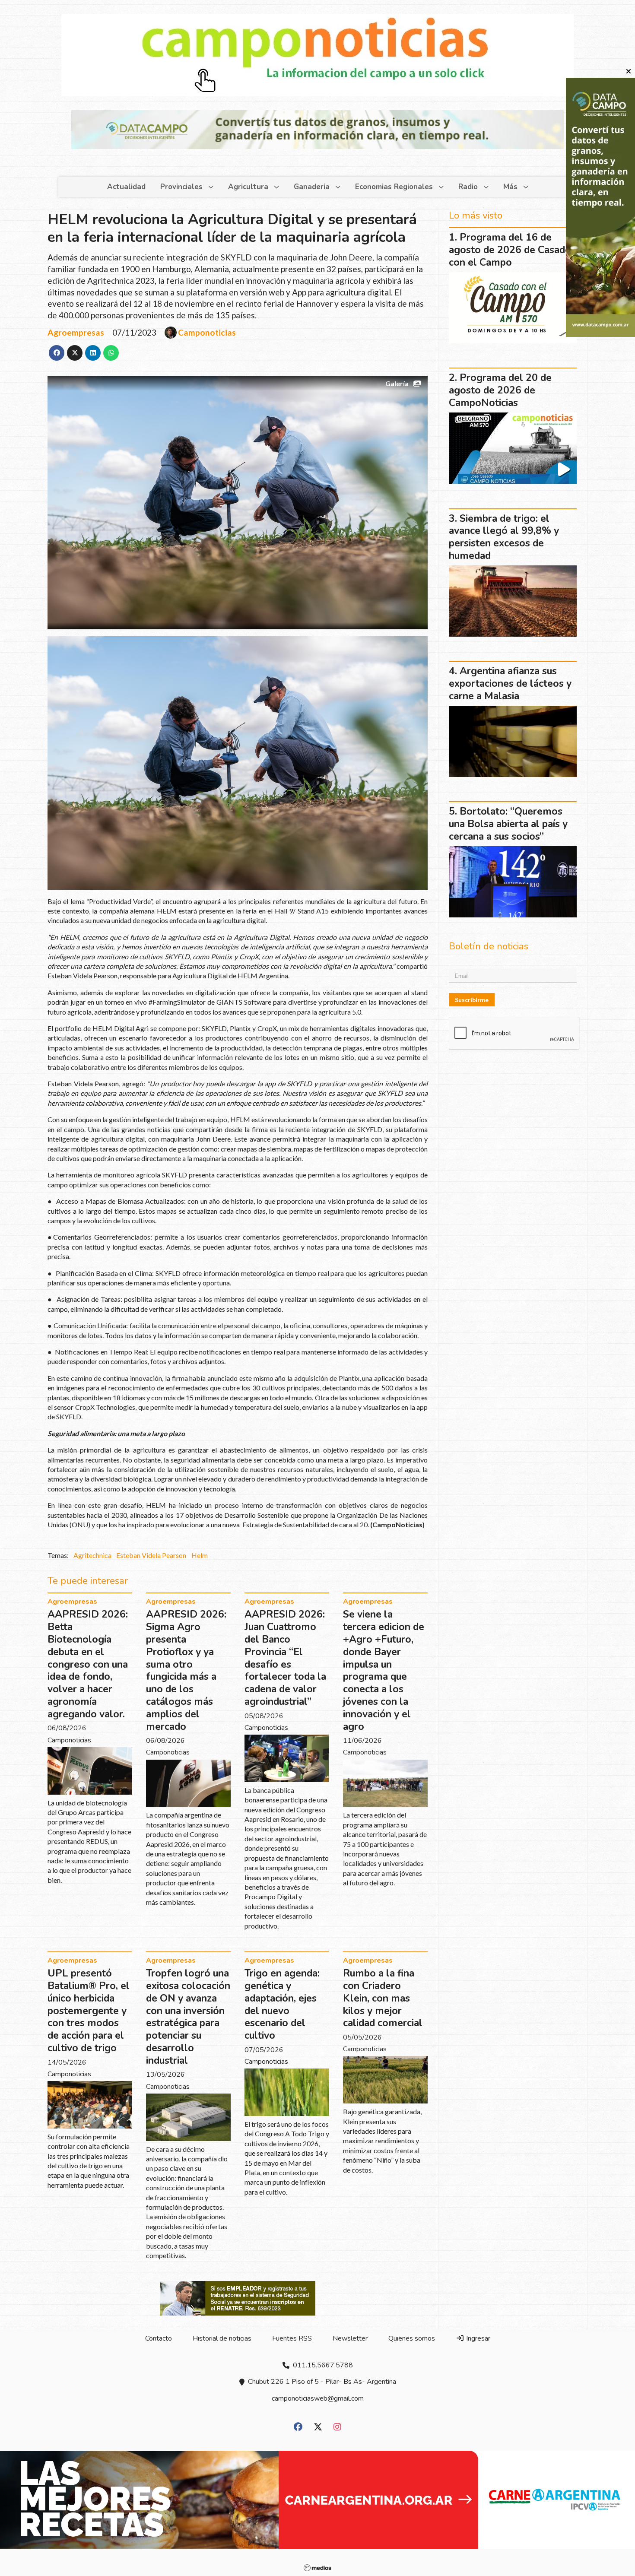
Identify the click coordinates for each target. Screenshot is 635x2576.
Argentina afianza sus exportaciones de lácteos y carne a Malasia (510, 684)
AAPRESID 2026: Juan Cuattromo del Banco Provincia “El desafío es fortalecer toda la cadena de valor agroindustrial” (285, 1658)
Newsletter (350, 2338)
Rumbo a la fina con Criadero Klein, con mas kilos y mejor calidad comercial (383, 1998)
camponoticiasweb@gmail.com (318, 2398)
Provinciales (181, 187)
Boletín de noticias (489, 946)
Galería (397, 383)
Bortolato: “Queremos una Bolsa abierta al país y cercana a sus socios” (508, 824)
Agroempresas (76, 332)
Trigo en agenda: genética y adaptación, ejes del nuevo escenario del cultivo (282, 2004)
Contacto (159, 2338)
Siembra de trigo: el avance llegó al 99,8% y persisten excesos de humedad (504, 537)
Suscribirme (472, 1000)
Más (510, 187)
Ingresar (477, 2338)
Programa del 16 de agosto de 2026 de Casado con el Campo (510, 250)
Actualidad (126, 187)
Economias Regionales (394, 187)
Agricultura (248, 187)
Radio (468, 187)
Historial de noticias (222, 2338)
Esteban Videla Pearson (151, 1555)
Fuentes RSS (292, 2338)
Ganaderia (312, 187)
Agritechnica (92, 1555)
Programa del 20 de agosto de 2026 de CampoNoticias (500, 390)
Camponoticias (207, 333)
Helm (200, 1555)
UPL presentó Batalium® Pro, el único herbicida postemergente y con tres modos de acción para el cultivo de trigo (89, 2011)
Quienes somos (412, 2338)
